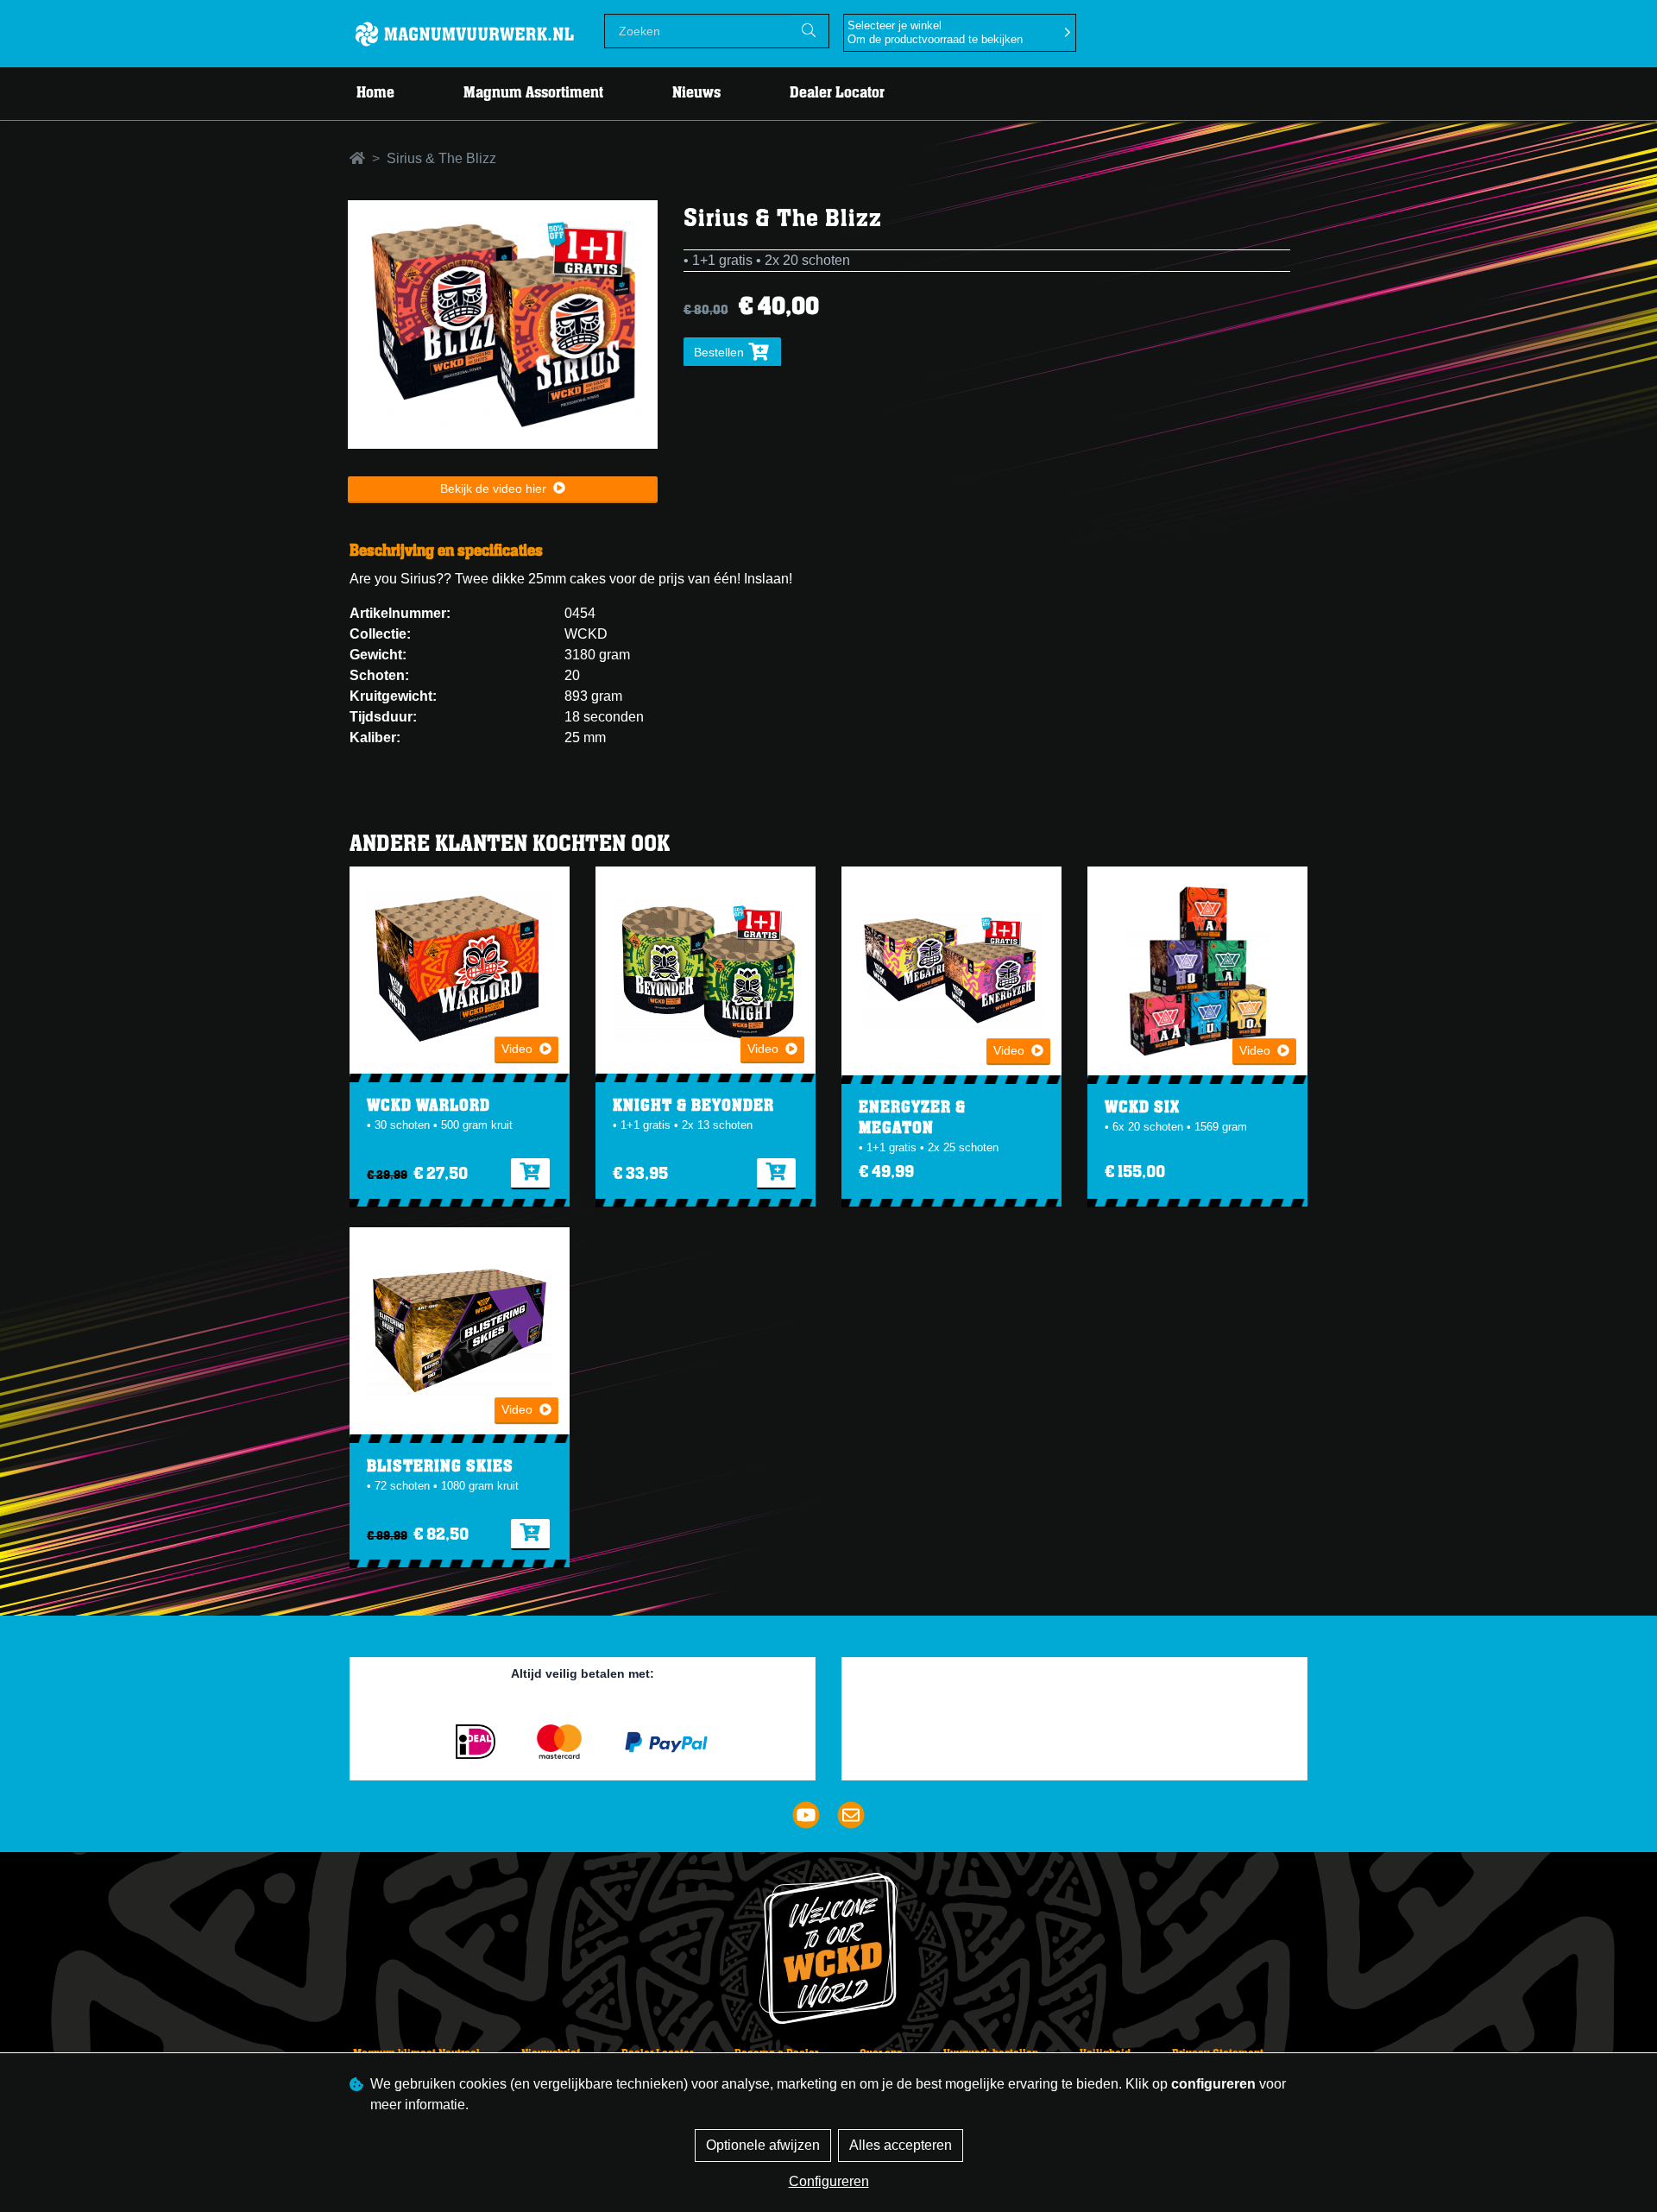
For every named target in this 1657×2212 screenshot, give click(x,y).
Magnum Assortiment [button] (533, 93)
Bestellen (721, 352)
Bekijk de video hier (493, 488)
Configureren (829, 2181)
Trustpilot (1081, 1678)
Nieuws (696, 93)
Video (517, 1049)
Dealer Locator (837, 93)
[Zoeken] (809, 31)
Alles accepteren (901, 2145)
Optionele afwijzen (763, 2145)
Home (375, 93)
